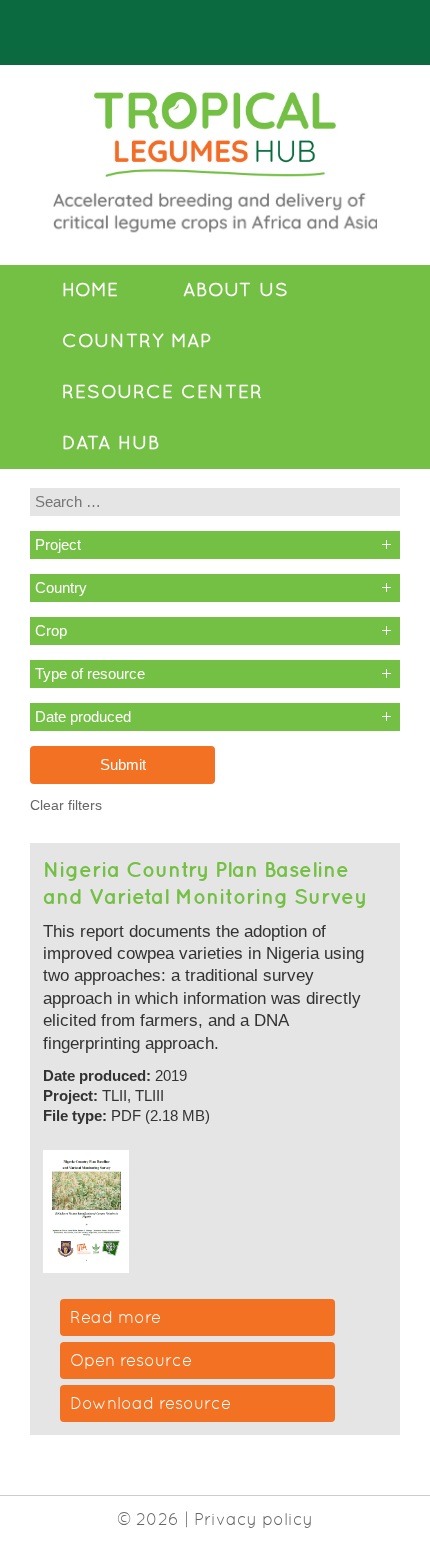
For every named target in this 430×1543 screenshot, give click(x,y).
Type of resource (90, 673)
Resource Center (162, 391)
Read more (115, 1317)
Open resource (131, 1360)
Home (90, 289)
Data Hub (111, 442)
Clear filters (66, 805)
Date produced (83, 716)
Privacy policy (253, 1519)
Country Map (137, 340)
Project (58, 544)
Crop (51, 630)
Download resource (150, 1403)
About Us (236, 289)
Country (61, 587)
